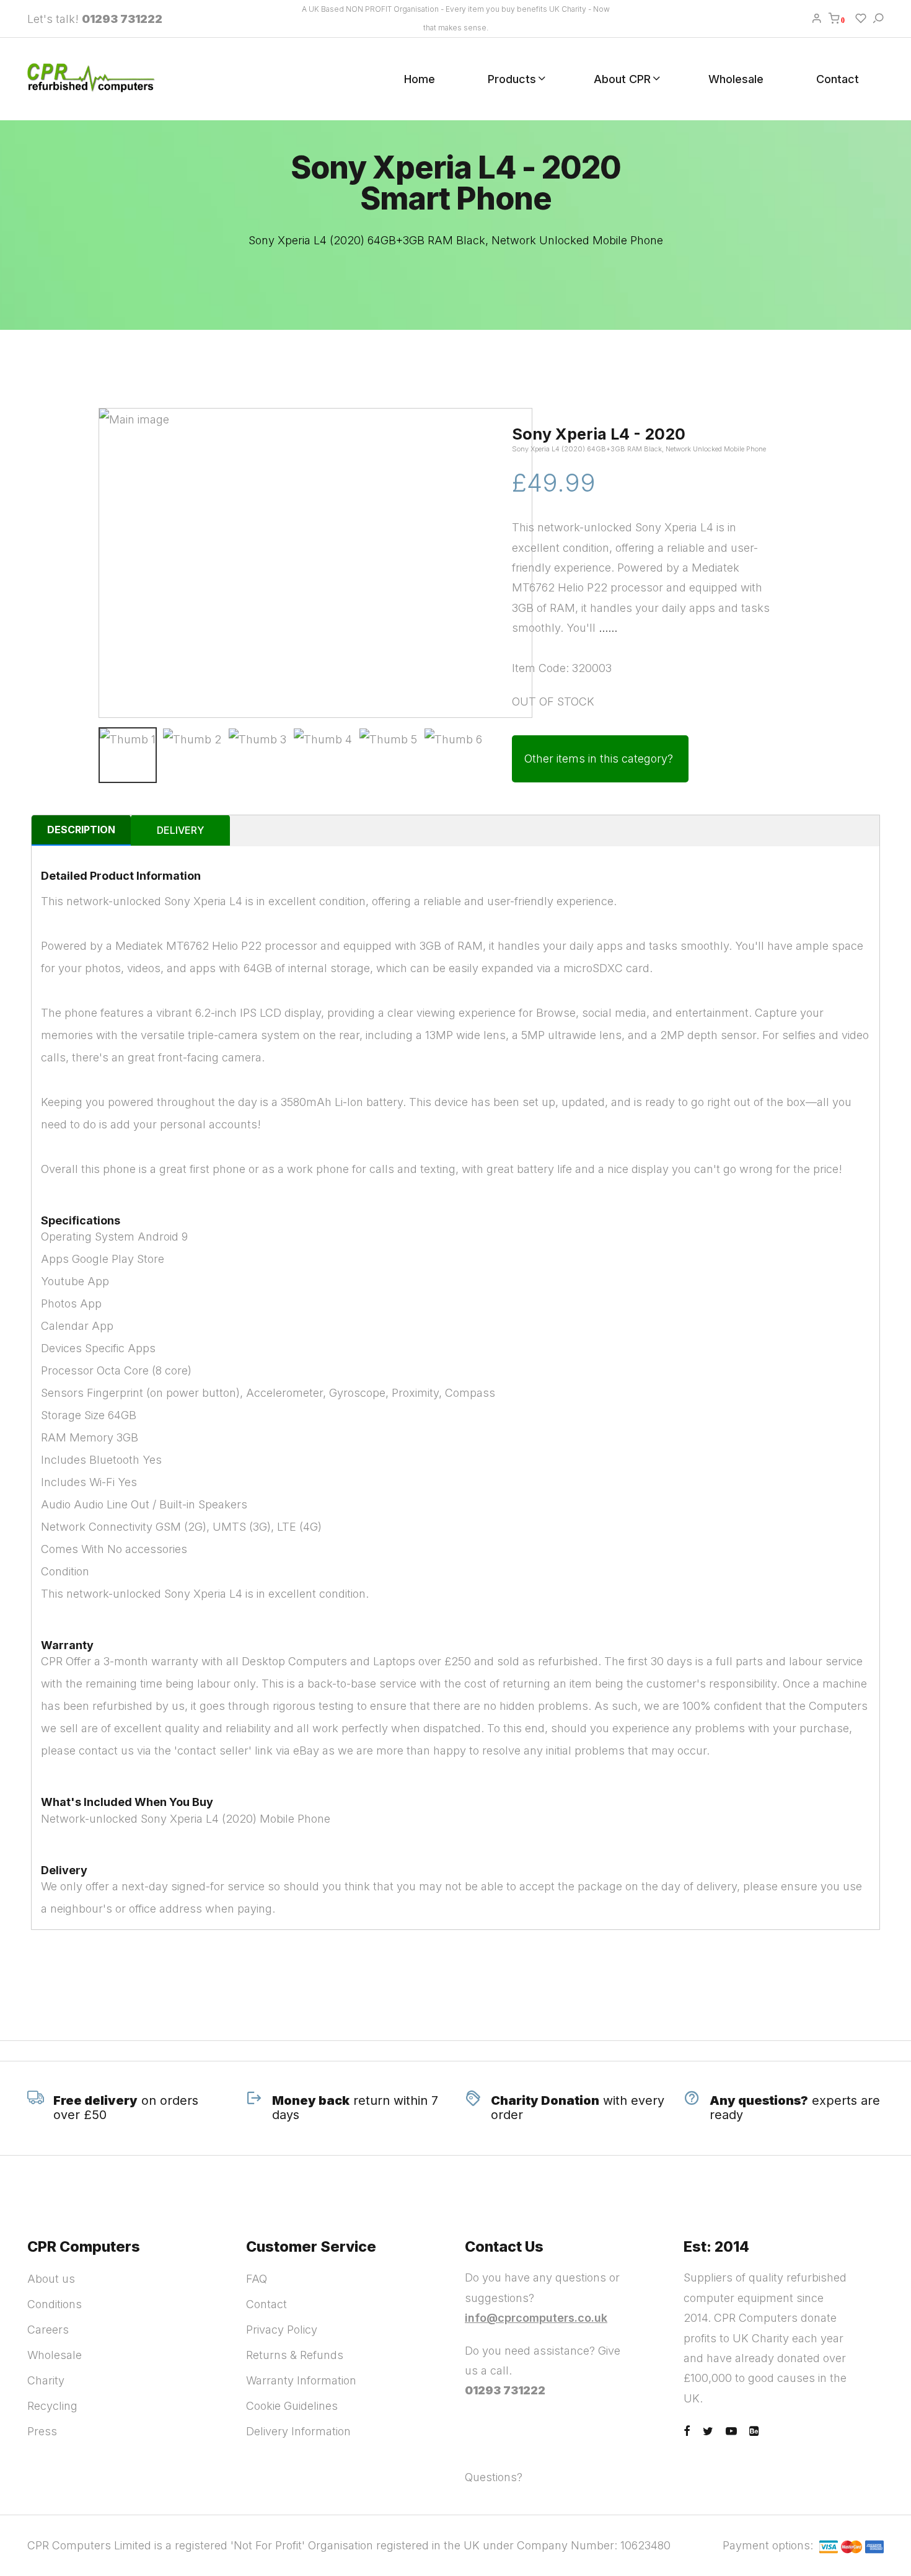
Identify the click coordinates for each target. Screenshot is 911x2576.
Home (420, 79)
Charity (46, 2380)
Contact (838, 79)
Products (512, 79)
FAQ (257, 2279)
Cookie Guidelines (292, 2406)
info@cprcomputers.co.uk (536, 2318)
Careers (48, 2330)
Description (81, 830)
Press (42, 2431)
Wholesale (736, 79)
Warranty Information (301, 2380)
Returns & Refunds (295, 2355)
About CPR (622, 79)
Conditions (55, 2304)
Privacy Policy (282, 2330)
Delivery (180, 830)
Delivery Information (298, 2431)
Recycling (52, 2406)
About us (51, 2279)
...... (608, 628)
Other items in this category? (599, 759)
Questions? (494, 2477)
